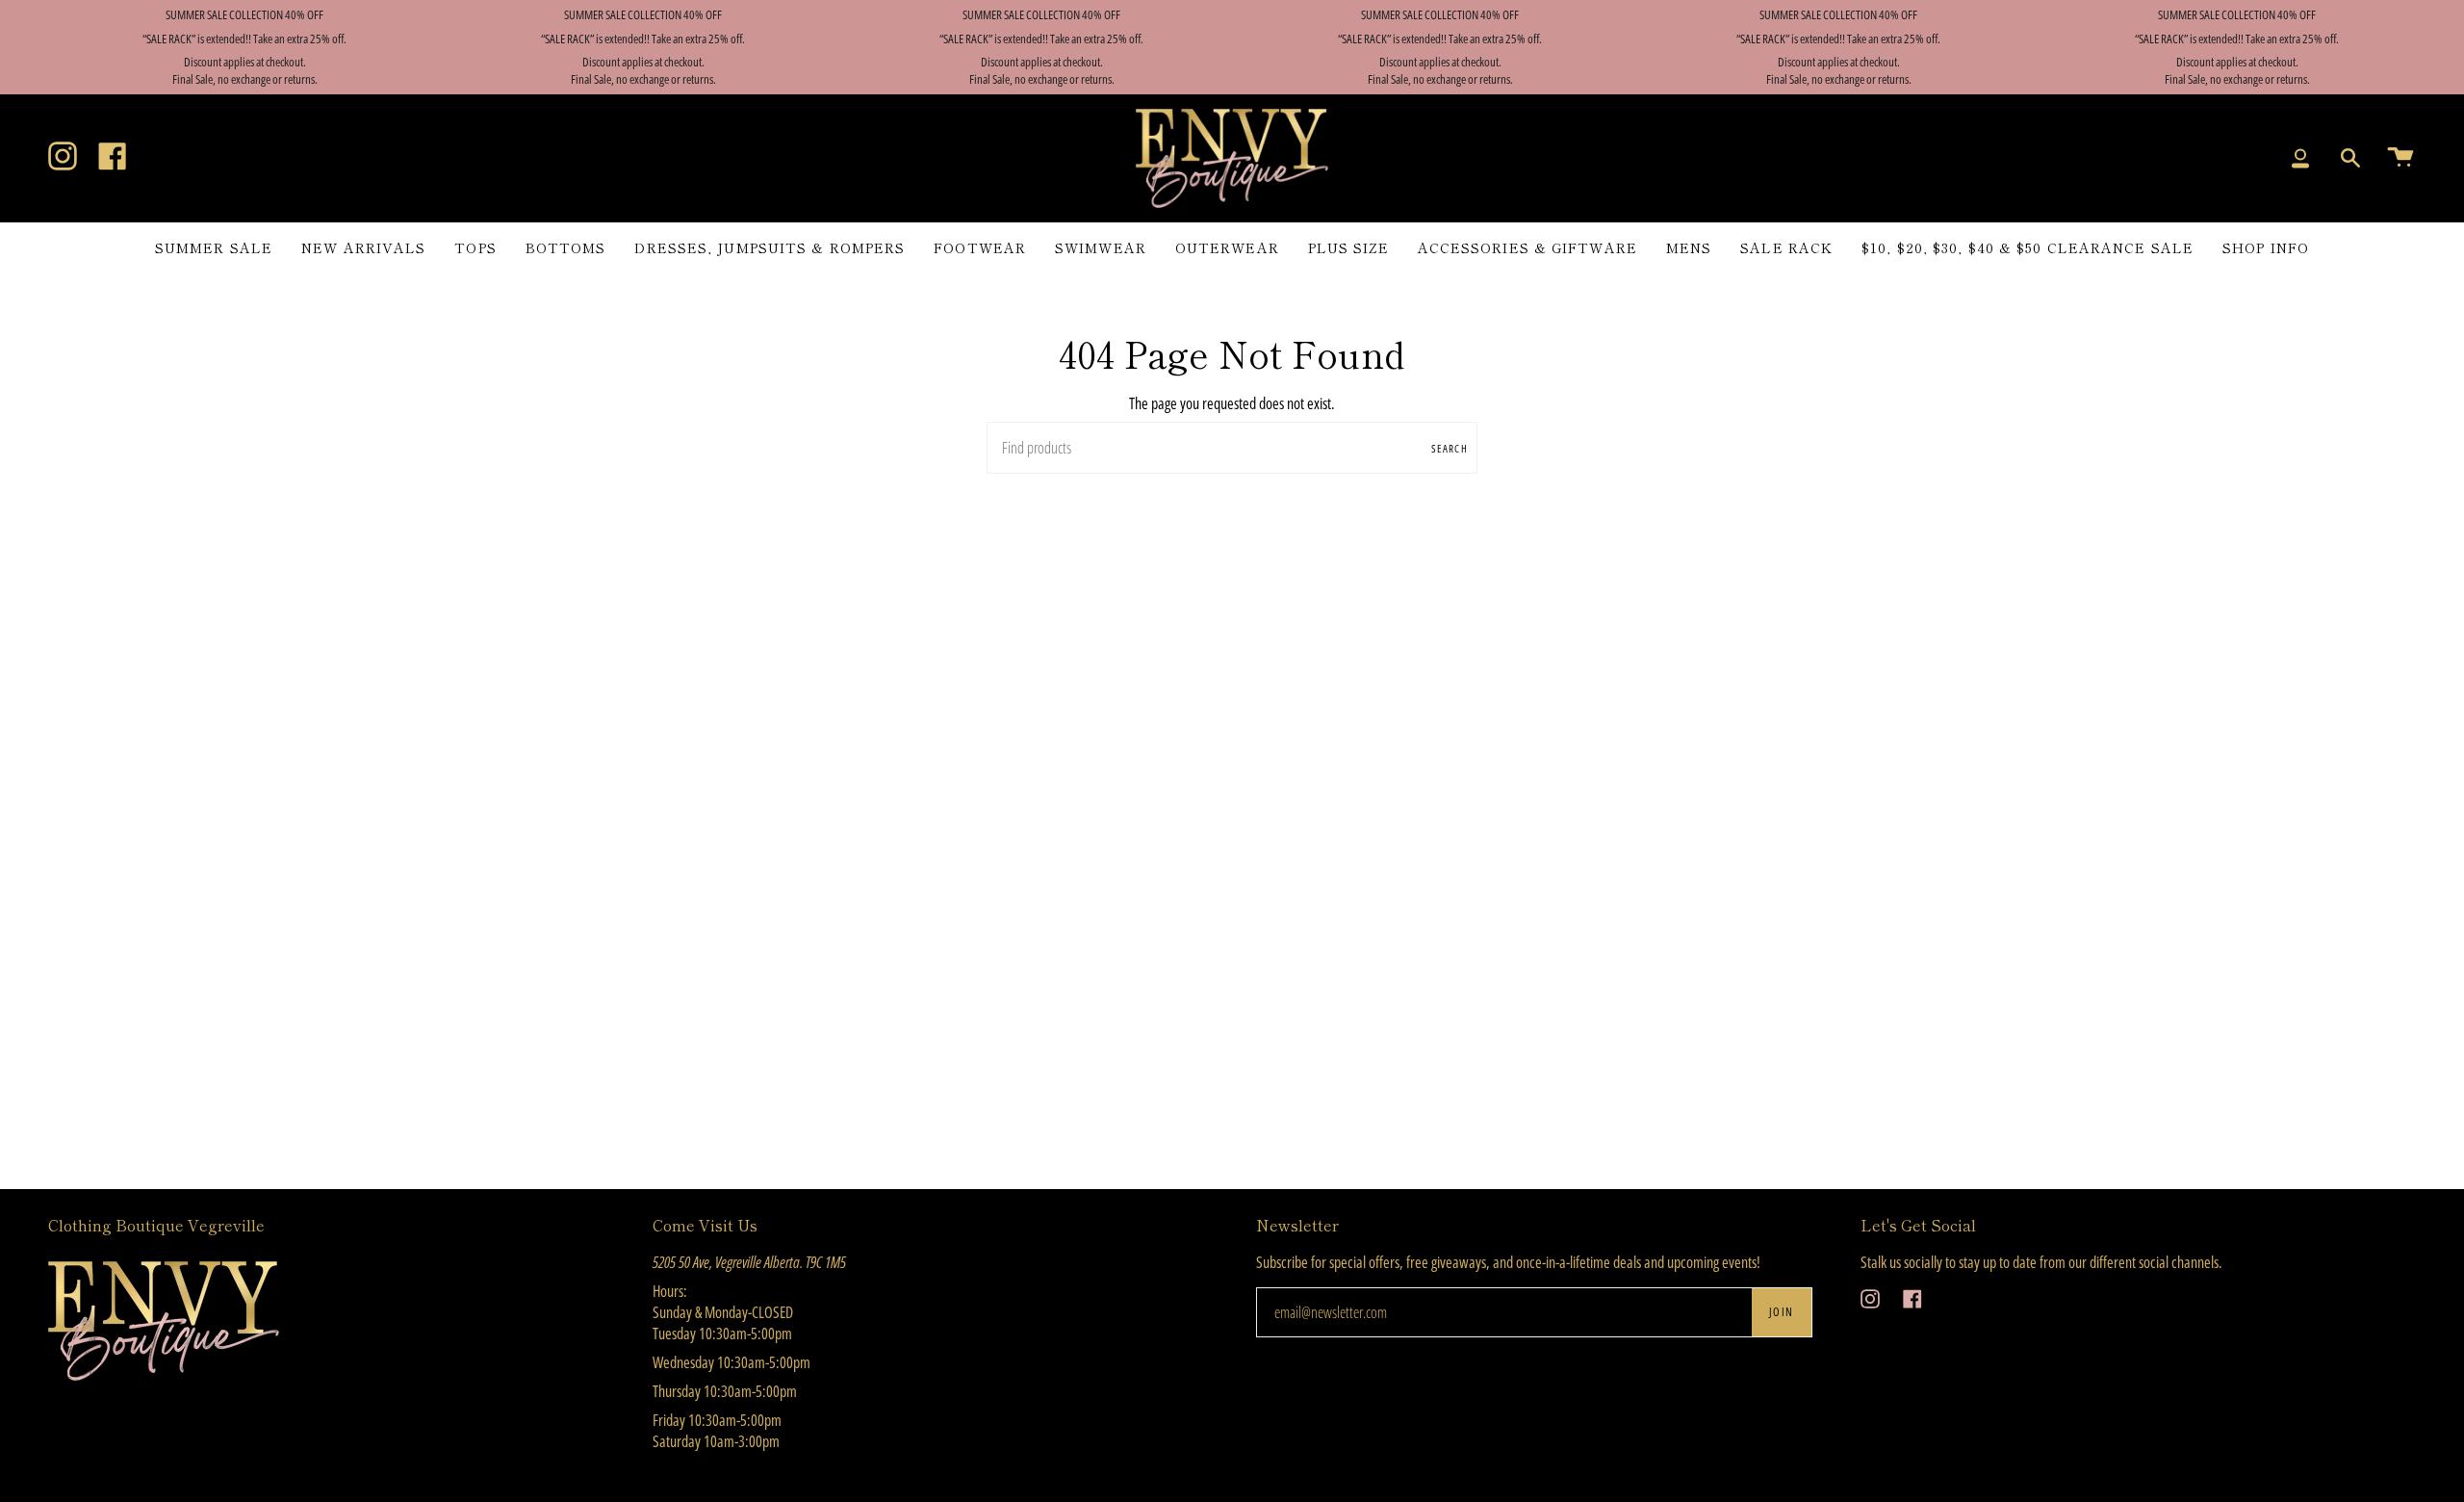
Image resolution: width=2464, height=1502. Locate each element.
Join (1782, 1312)
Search (1450, 448)
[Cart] (2400, 159)
